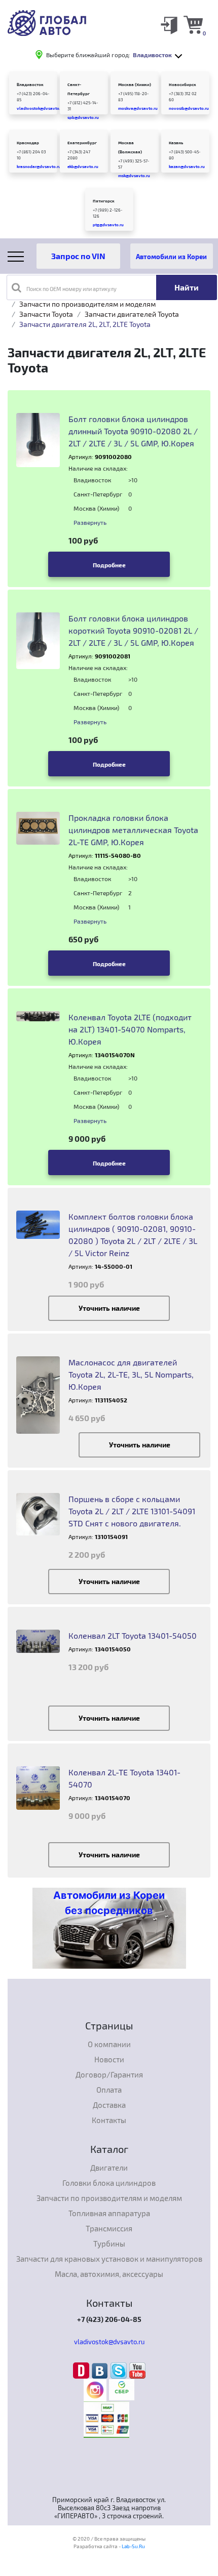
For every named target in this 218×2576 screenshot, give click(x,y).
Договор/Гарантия (109, 2074)
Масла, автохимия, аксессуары (109, 2274)
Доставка (109, 2105)
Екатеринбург (82, 143)
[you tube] (137, 2370)
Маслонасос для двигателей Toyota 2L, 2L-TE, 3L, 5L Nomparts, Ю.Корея (131, 1374)
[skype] (120, 2370)
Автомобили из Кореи (171, 256)
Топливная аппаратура (109, 2213)
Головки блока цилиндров (109, 2183)
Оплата (109, 2090)
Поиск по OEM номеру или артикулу (71, 289)
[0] (193, 24)
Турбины (109, 2243)
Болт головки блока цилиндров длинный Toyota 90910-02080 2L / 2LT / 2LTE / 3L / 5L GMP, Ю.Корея (133, 431)
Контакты (109, 2120)
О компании (109, 2044)
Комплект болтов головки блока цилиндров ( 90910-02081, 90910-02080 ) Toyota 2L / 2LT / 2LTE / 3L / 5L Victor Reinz (133, 1235)
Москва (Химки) (135, 85)
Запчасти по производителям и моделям (87, 304)
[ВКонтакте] (101, 2370)
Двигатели (109, 2168)
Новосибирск (183, 85)
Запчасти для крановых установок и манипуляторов (109, 2259)
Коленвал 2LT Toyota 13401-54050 (133, 1635)
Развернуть (90, 522)
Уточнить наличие (109, 1308)
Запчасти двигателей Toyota (132, 314)
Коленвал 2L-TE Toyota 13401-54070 (124, 1778)
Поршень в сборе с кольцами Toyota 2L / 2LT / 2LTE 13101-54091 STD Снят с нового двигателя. (132, 1511)
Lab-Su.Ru (133, 2546)
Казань (176, 143)
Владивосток (30, 85)
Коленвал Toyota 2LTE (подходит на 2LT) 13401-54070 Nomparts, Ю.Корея (130, 1029)
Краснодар (28, 143)
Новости (109, 2059)
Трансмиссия (109, 2228)
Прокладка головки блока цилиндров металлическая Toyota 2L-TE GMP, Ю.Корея (133, 830)
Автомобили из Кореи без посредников (109, 1903)
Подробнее (109, 565)
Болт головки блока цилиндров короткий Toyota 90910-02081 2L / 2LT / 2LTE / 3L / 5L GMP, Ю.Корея (133, 630)
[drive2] (82, 2370)
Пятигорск (104, 201)
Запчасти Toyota (46, 314)
